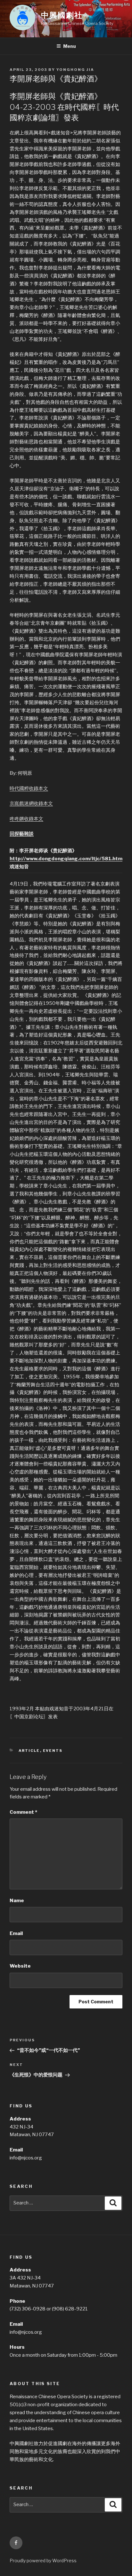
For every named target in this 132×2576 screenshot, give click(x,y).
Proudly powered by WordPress (43, 2561)
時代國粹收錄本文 (29, 788)
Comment (23, 1812)
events (53, 1751)
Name (17, 1901)
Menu (70, 46)
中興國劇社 (62, 15)
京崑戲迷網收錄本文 (31, 803)
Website (20, 1966)
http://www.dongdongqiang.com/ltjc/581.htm (66, 859)
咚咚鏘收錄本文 (26, 819)
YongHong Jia (75, 70)
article (29, 1751)
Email (16, 1933)
